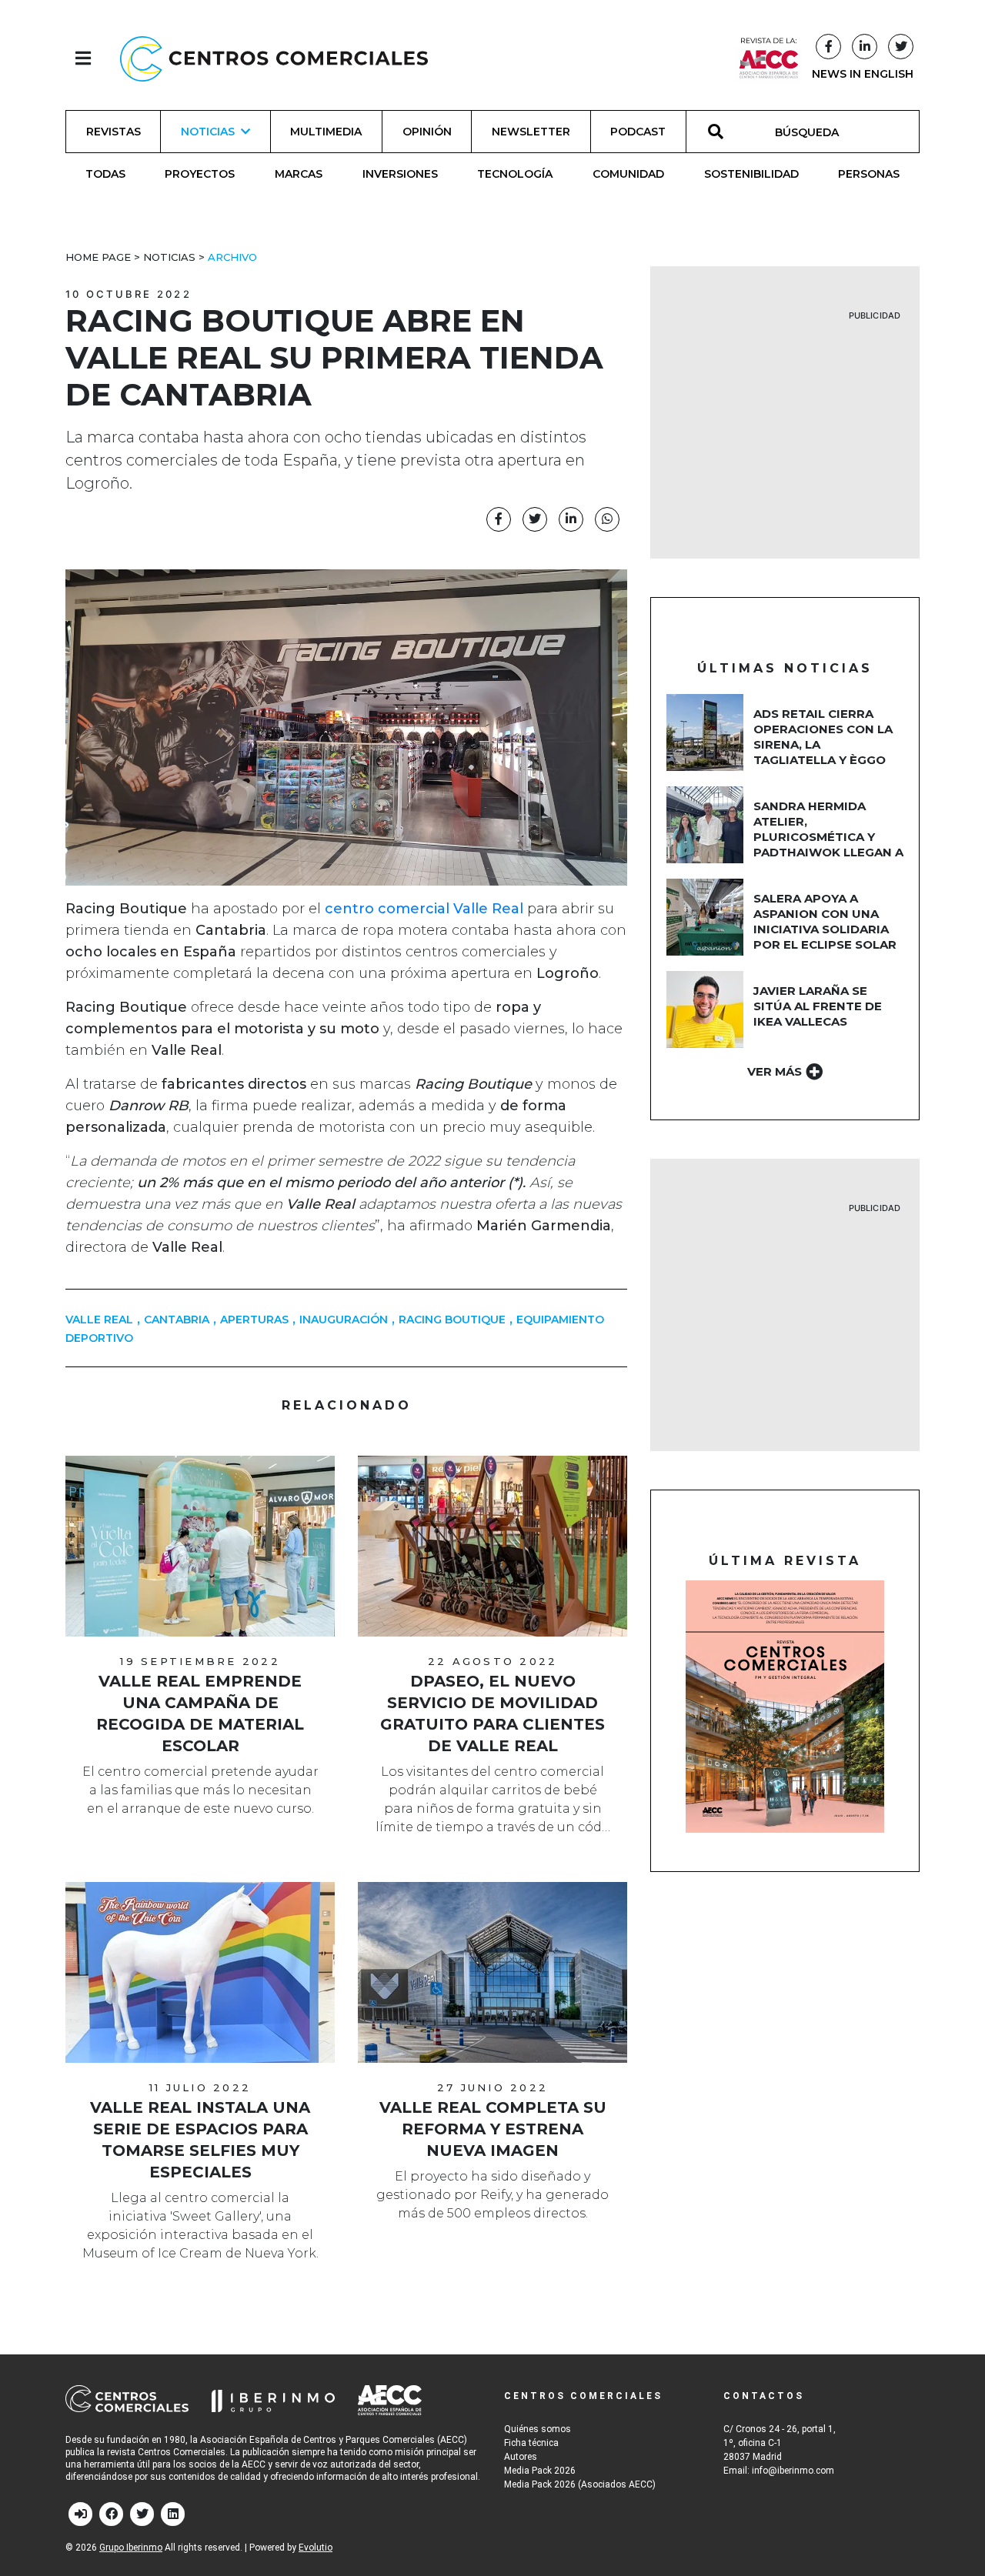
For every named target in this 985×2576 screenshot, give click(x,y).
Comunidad (628, 174)
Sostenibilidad (751, 174)
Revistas (114, 132)
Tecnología (515, 174)
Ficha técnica (531, 2443)
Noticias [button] (208, 132)
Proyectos (200, 174)
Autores (521, 2457)
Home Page (98, 257)
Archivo (232, 257)
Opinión (427, 132)
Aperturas (254, 1320)
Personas (869, 174)
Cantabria (177, 1320)
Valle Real (99, 1320)
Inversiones (400, 174)
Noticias (169, 257)
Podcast (638, 132)
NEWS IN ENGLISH (863, 74)
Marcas (299, 174)
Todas (105, 174)
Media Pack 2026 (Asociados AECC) (580, 2484)
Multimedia (326, 132)
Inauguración (344, 1320)
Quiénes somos (538, 2429)
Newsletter (531, 132)
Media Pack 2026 (540, 2471)
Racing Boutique (452, 1320)
